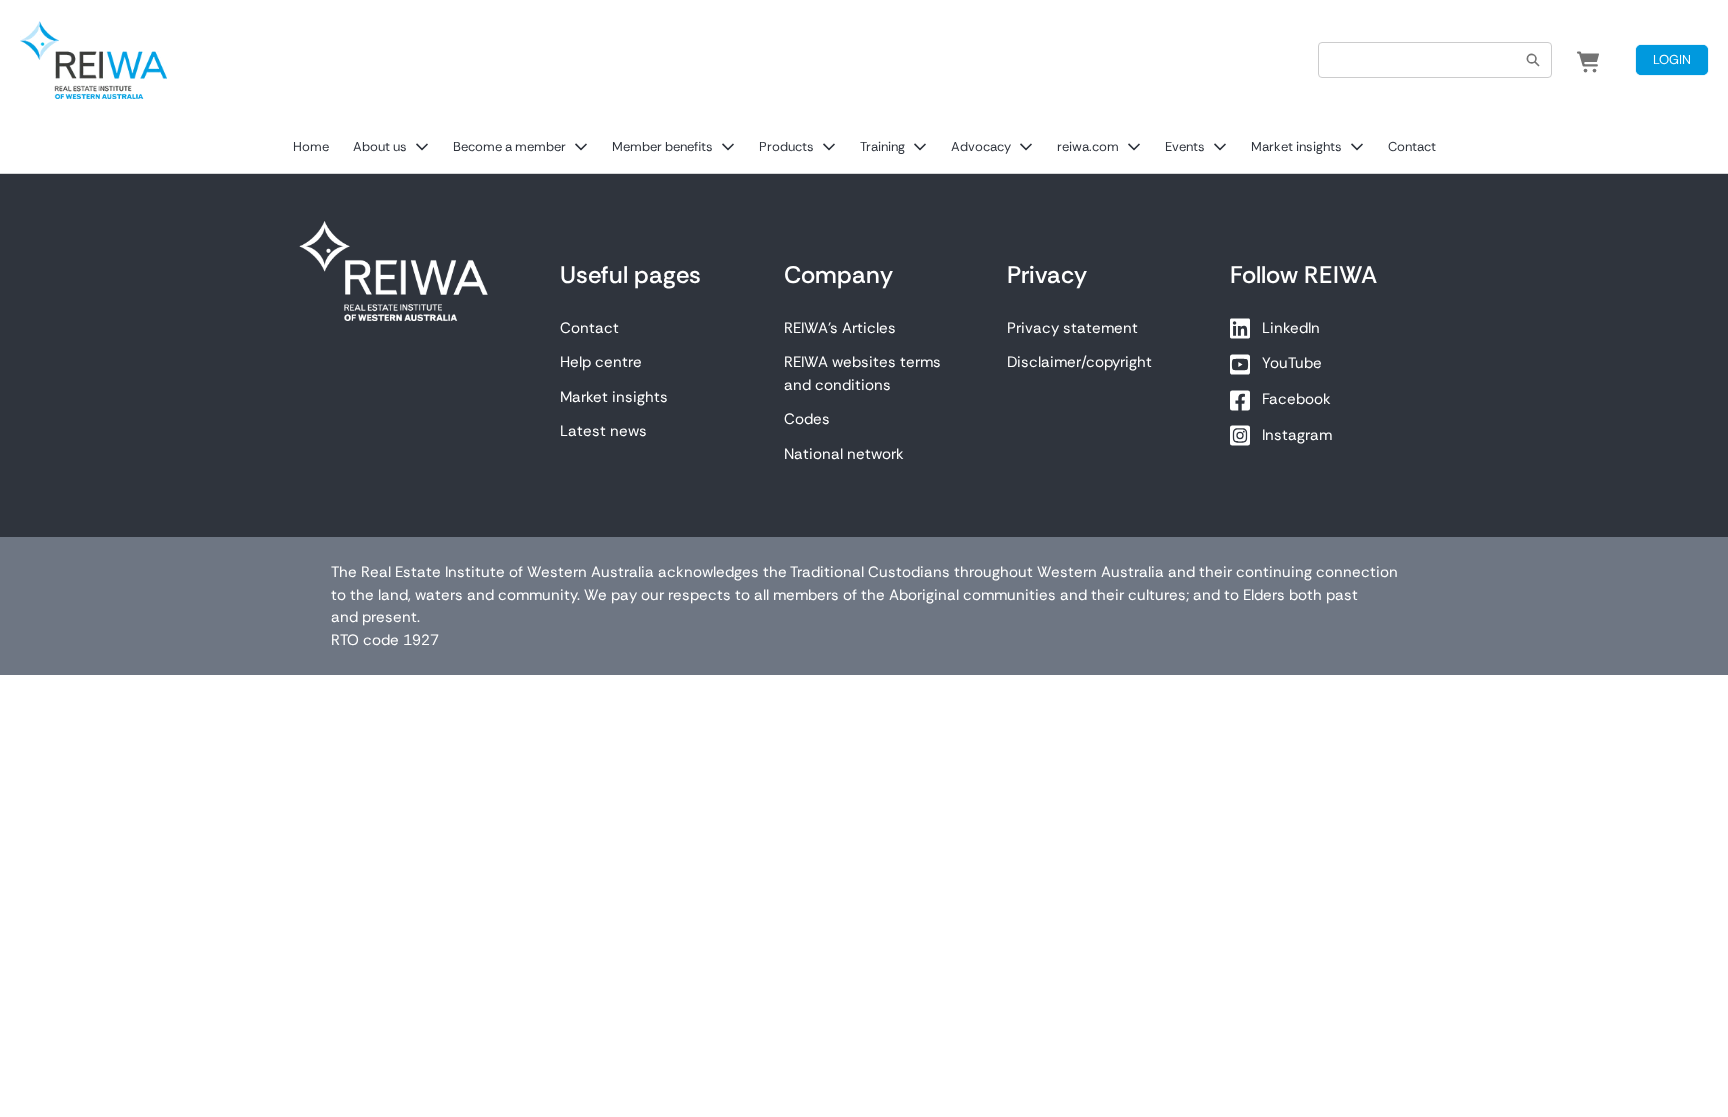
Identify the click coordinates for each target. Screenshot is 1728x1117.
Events (1185, 146)
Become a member (509, 146)
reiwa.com (1088, 146)
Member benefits (662, 146)
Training (882, 146)
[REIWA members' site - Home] (93, 60)
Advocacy (981, 146)
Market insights (1296, 146)
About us (380, 146)
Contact (1412, 146)
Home (311, 146)
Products (786, 146)
